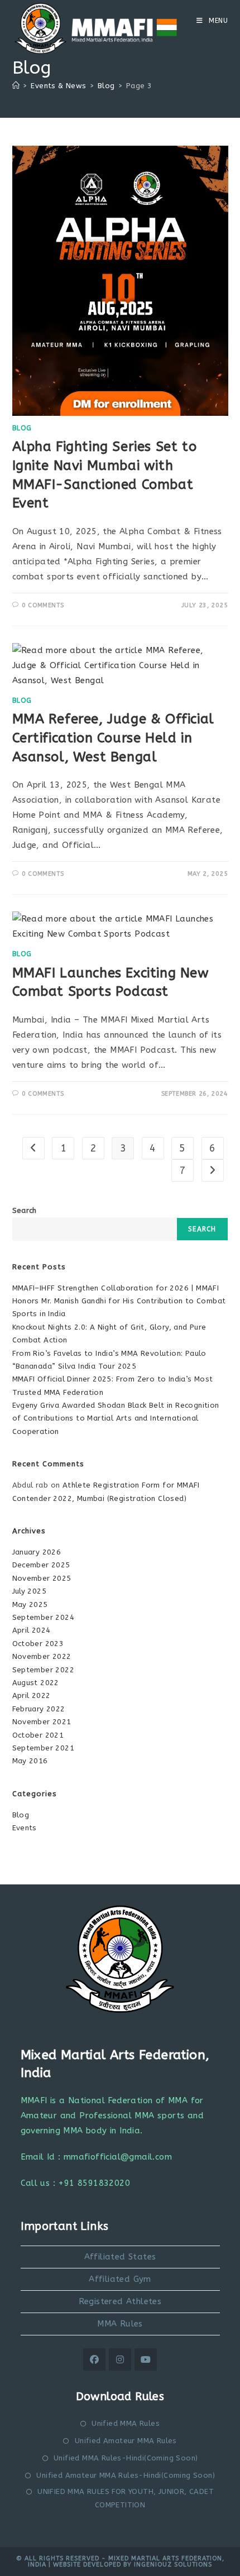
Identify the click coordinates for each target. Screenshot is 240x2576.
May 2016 (30, 1761)
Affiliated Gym (120, 2279)
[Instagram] (120, 2359)
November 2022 (42, 1656)
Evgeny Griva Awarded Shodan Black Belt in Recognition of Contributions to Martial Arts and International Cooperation (116, 1418)
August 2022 (36, 1683)
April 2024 (32, 1630)
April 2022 (32, 1695)
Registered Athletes (120, 2301)
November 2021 (42, 1722)
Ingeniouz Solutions (173, 2565)
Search (25, 1210)
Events (25, 1828)
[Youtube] (146, 2359)
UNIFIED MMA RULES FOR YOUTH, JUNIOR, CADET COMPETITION (126, 2498)
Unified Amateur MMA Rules (126, 2441)
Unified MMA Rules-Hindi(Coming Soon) (126, 2458)
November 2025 (42, 1578)
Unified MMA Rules (126, 2423)
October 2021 (38, 1735)
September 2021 (44, 1748)
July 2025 (30, 1591)
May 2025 (30, 1604)
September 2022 (44, 1670)
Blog (22, 428)
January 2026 (37, 1552)
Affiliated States (120, 2257)
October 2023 (38, 1644)
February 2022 (39, 1709)
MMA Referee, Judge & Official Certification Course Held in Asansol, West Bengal (113, 738)
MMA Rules (120, 2324)
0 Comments (43, 605)
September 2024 (44, 1617)
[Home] (16, 86)
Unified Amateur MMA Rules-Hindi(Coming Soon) (126, 2475)
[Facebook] (94, 2359)
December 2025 (41, 1565)
